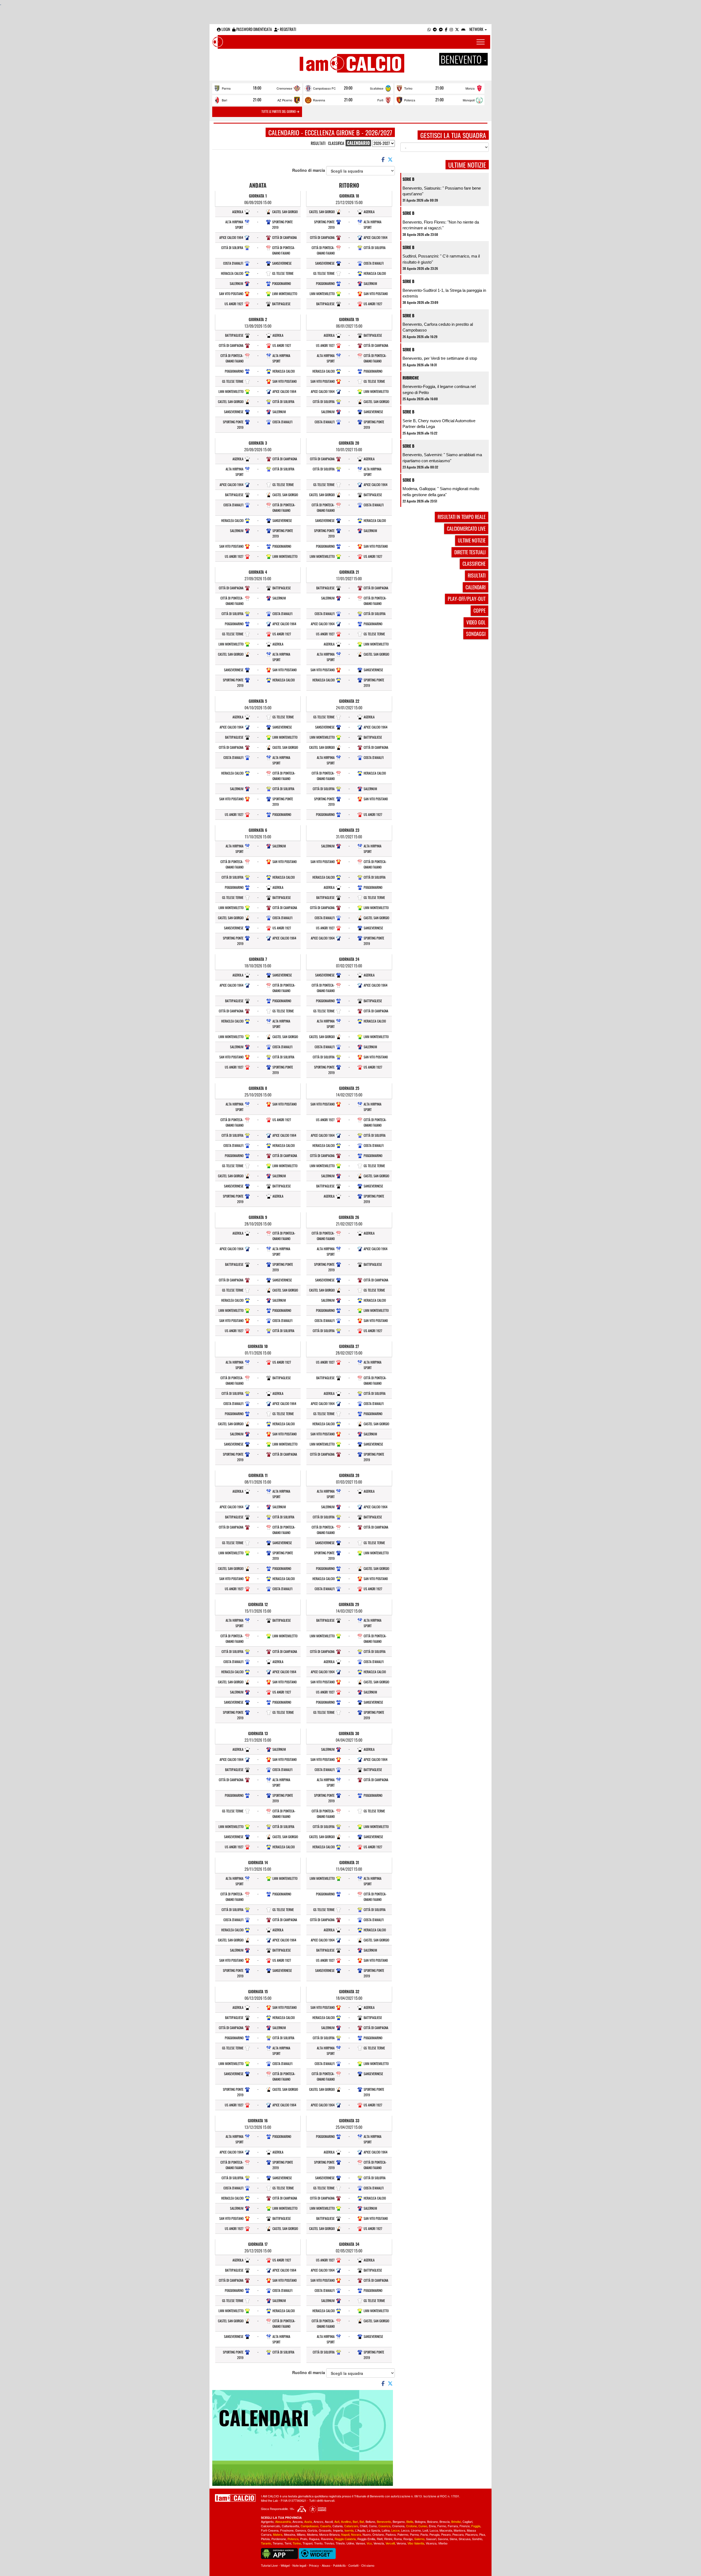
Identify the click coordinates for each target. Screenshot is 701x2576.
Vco (369, 2543)
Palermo (403, 2534)
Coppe (479, 610)
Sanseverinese (282, 263)
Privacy (314, 2565)
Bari (224, 100)
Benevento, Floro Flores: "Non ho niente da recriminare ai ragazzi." (441, 225)
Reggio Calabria (345, 2539)
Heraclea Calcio (232, 273)
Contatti (353, 2565)
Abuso (326, 2565)
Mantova (459, 2530)
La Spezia (374, 2530)
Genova (301, 2530)
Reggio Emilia (366, 2539)
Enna (432, 2526)
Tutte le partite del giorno (279, 112)
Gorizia (312, 2530)
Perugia (434, 2534)
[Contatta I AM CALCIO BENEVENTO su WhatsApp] (429, 29)
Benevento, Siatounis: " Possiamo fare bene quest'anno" (442, 191)
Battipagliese (281, 304)
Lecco (405, 2530)
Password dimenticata (254, 29)
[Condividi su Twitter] (391, 159)
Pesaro (446, 2534)
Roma (398, 2539)
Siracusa (465, 2539)
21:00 (439, 88)
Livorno (416, 2530)
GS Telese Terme (283, 273)
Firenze (465, 2526)
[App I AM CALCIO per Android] (463, 29)
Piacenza (471, 2534)
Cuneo (423, 2526)
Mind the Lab (269, 2500)
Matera (278, 2534)
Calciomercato (271, 2526)
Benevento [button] (462, 59)
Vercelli (390, 2543)
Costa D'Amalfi (233, 263)
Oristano (378, 2534)
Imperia (338, 2530)
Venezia (379, 2543)
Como (373, 2526)
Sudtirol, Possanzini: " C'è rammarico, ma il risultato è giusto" (441, 259)
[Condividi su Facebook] (383, 159)
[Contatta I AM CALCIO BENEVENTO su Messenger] (441, 29)
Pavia (424, 2534)
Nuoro (367, 2534)
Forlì (380, 100)
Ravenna (319, 100)
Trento (318, 2543)
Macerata (446, 2530)
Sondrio (477, 2539)
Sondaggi (476, 634)
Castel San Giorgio (285, 212)
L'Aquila (360, 2530)
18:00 (257, 88)
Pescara (458, 2534)
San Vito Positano (231, 294)
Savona (443, 2539)
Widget (285, 2565)
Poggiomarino (281, 283)
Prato (304, 2539)
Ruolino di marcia (309, 170)
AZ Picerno (285, 100)
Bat (362, 2521)
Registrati (288, 29)
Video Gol (476, 622)
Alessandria (283, 2521)
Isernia (349, 2530)
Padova (391, 2534)
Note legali (299, 2565)
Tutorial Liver (269, 2565)
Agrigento (267, 2521)
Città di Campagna (285, 237)
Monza (470, 88)
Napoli (345, 2534)
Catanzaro (351, 2526)
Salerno (419, 2539)
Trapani (308, 2543)
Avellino (346, 2521)
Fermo (442, 2526)
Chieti (364, 2526)
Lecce (395, 2530)
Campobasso (310, 2526)
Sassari (431, 2539)
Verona (401, 2543)
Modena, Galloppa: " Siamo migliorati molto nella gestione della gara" (441, 492)
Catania (337, 2526)
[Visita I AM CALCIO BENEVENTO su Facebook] (446, 29)
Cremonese (284, 88)
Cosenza (384, 2526)
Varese (360, 2543)
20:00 (348, 88)
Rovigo (408, 2539)
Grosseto (325, 2530)
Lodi (425, 2530)
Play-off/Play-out (467, 599)
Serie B (408, 179)
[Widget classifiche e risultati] (317, 2553)
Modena (312, 2534)
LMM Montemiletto (285, 294)
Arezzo (318, 2521)
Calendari (476, 587)
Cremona (398, 2526)
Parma (226, 88)
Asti (337, 2521)
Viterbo (443, 2543)
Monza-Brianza (329, 2534)
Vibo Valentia (416, 2543)
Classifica (336, 143)
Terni (288, 2543)
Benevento (384, 2521)
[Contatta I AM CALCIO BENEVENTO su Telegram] (435, 29)
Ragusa (314, 2539)
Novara (356, 2534)
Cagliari (467, 2521)
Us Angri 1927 (234, 304)
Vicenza (431, 2543)
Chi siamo (368, 2565)
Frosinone (287, 2530)
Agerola (238, 212)
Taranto (266, 2543)
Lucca (434, 2530)
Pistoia (265, 2539)
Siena (453, 2539)
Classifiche (474, 564)
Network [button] (477, 29)
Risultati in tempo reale (462, 517)
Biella (410, 2521)
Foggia (476, 2526)
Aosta (308, 2521)
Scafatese (377, 88)
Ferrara (453, 2526)
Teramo (278, 2543)
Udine (350, 2543)
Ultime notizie (472, 540)
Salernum (236, 283)
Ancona (298, 2521)
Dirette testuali (470, 552)
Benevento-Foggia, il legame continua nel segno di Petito (439, 389)
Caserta (325, 2526)
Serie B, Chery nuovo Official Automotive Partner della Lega (439, 424)
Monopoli (469, 100)
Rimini (388, 2539)
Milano (301, 2534)
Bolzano (433, 2521)
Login (225, 29)
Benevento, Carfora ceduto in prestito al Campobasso (438, 327)
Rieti (380, 2539)
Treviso (329, 2543)
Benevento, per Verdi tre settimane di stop (440, 358)
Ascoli (329, 2521)
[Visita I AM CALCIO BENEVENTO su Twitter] (457, 29)
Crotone (411, 2526)
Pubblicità (339, 2565)
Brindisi (456, 2521)
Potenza (410, 100)
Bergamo (399, 2521)
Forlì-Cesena (270, 2530)
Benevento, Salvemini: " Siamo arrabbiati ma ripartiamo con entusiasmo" (442, 458)
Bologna (420, 2521)
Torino (408, 88)
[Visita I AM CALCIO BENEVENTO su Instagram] (451, 29)
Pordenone (279, 2539)
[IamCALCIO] (235, 2498)
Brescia (445, 2521)
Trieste (340, 2543)
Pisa (482, 2534)
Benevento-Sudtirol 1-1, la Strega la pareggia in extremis (444, 293)
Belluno (370, 2521)
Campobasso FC (324, 88)
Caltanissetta (290, 2526)
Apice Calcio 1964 (231, 237)
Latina (386, 2530)
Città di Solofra (232, 248)
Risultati (318, 143)
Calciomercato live (466, 529)
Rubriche (411, 378)
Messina (290, 2534)
